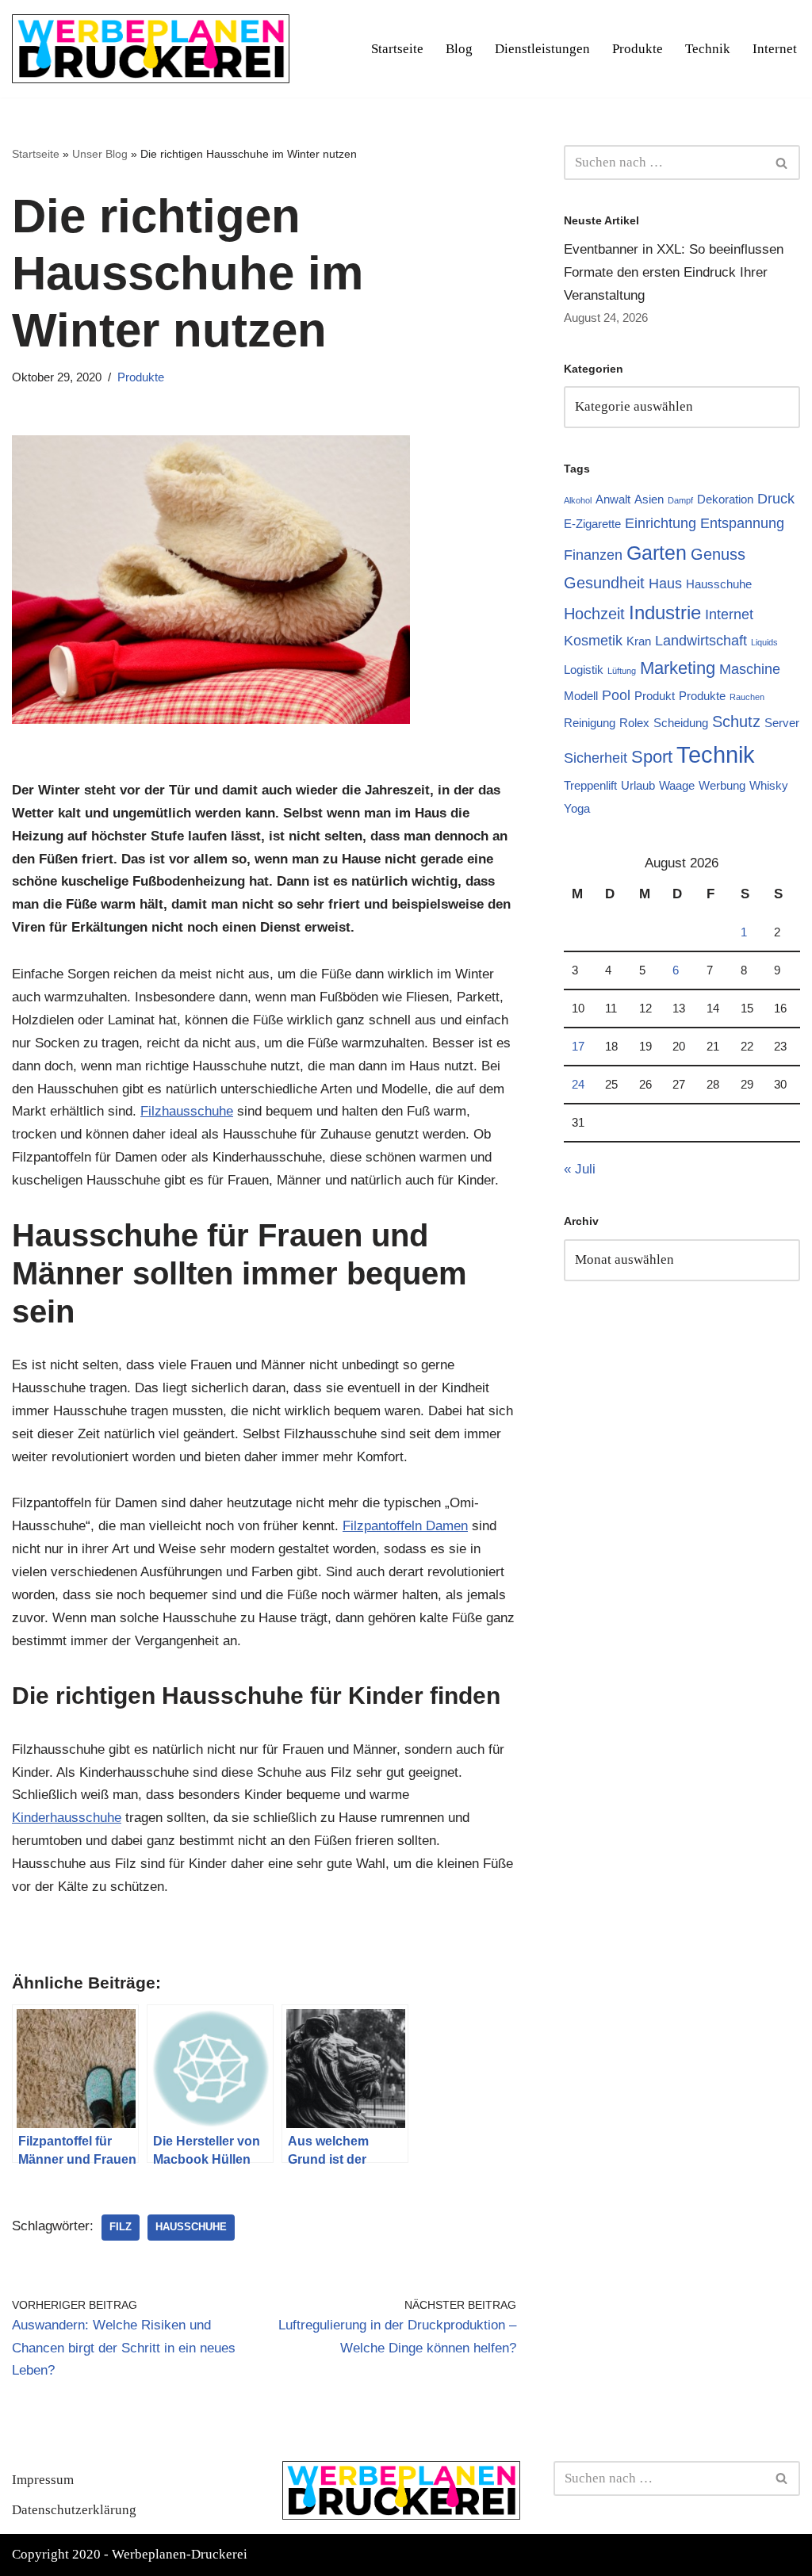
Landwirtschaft (701, 641)
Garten (657, 553)
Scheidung (681, 723)
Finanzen (593, 555)
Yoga (577, 808)
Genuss (718, 554)
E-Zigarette (592, 524)
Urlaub (638, 785)
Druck (776, 499)
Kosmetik (593, 641)
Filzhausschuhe (187, 1111)
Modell (581, 696)
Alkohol (578, 500)
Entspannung (742, 523)
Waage (677, 785)
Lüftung (622, 671)
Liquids (764, 642)
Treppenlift (590, 785)
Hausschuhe (191, 2227)
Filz (121, 2227)
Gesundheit (604, 583)
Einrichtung (661, 523)
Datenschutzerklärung (74, 2510)
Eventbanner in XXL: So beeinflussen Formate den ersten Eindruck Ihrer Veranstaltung (674, 272)
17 (578, 1046)
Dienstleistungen (542, 49)
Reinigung (590, 723)
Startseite (397, 49)
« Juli (580, 1169)
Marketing (678, 668)
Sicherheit (596, 758)
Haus (665, 584)
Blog (459, 49)
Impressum (43, 2480)
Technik (708, 49)
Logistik (584, 670)
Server (782, 723)
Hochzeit (594, 614)
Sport (652, 757)
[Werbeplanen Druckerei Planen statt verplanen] (151, 49)
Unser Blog (100, 154)
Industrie (665, 612)
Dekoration (725, 499)
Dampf (680, 500)
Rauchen (747, 697)
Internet (775, 49)
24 (578, 1084)
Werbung (722, 785)
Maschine (750, 669)
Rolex (634, 723)
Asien (649, 499)
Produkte (638, 49)
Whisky (769, 785)
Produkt (655, 696)
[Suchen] (782, 163)
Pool (616, 695)
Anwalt (613, 499)
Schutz (736, 722)
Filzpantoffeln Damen (405, 1526)
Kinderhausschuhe (67, 1818)
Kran (639, 641)
